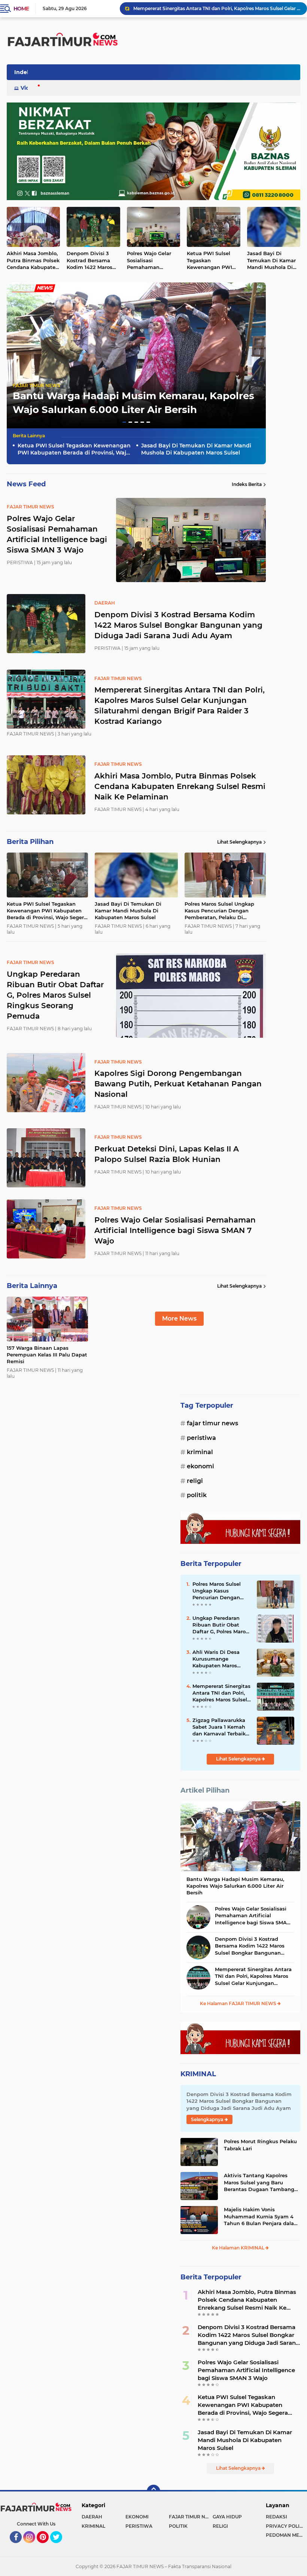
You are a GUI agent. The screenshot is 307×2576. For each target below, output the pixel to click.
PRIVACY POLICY (286, 2526)
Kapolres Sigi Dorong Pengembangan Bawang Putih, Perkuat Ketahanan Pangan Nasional (178, 1084)
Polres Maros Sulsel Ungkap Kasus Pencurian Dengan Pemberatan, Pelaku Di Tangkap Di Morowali (219, 911)
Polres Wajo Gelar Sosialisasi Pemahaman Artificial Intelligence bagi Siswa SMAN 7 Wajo (175, 1230)
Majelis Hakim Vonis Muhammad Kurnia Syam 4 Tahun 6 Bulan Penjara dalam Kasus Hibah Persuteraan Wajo (262, 2216)
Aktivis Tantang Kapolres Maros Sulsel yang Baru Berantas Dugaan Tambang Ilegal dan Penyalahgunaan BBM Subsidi (259, 2182)
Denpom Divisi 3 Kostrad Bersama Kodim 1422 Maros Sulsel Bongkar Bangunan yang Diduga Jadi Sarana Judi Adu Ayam (91, 260)
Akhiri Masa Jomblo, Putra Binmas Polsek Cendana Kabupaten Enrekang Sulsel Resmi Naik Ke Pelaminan (217, 8)
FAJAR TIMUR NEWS (37, 386)
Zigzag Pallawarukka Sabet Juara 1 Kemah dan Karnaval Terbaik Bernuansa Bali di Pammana (219, 1727)
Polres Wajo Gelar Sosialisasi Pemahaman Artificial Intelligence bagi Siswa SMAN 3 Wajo (152, 260)
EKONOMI (200, 1466)
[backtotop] (153, 2491)
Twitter (60, 2546)
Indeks (24, 72)
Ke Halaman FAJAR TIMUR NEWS (239, 2003)
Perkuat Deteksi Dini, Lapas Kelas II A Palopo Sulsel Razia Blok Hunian (167, 1154)
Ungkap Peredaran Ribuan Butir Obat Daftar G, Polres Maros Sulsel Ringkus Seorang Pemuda (220, 1625)
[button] (124, 422)
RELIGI (195, 1481)
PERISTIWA (201, 1438)
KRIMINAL (200, 1452)
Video (28, 88)
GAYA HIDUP (227, 2517)
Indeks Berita (247, 484)
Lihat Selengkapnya (239, 842)
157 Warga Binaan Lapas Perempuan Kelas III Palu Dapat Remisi (47, 1355)
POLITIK (197, 1495)
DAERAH (92, 2517)
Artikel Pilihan (205, 1790)
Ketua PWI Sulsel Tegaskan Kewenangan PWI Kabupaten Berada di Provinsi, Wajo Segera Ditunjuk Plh (212, 260)
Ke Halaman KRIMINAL (239, 2248)
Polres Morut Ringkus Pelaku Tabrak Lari (260, 2145)
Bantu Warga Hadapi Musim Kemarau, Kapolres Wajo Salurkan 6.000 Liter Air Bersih (235, 1886)
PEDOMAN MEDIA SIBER (286, 2535)
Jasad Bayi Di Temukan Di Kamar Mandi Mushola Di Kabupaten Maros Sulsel (271, 260)
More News (179, 1318)
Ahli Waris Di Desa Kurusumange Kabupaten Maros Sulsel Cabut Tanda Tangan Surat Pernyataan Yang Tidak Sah (217, 1659)
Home (21, 9)
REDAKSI (276, 2517)
